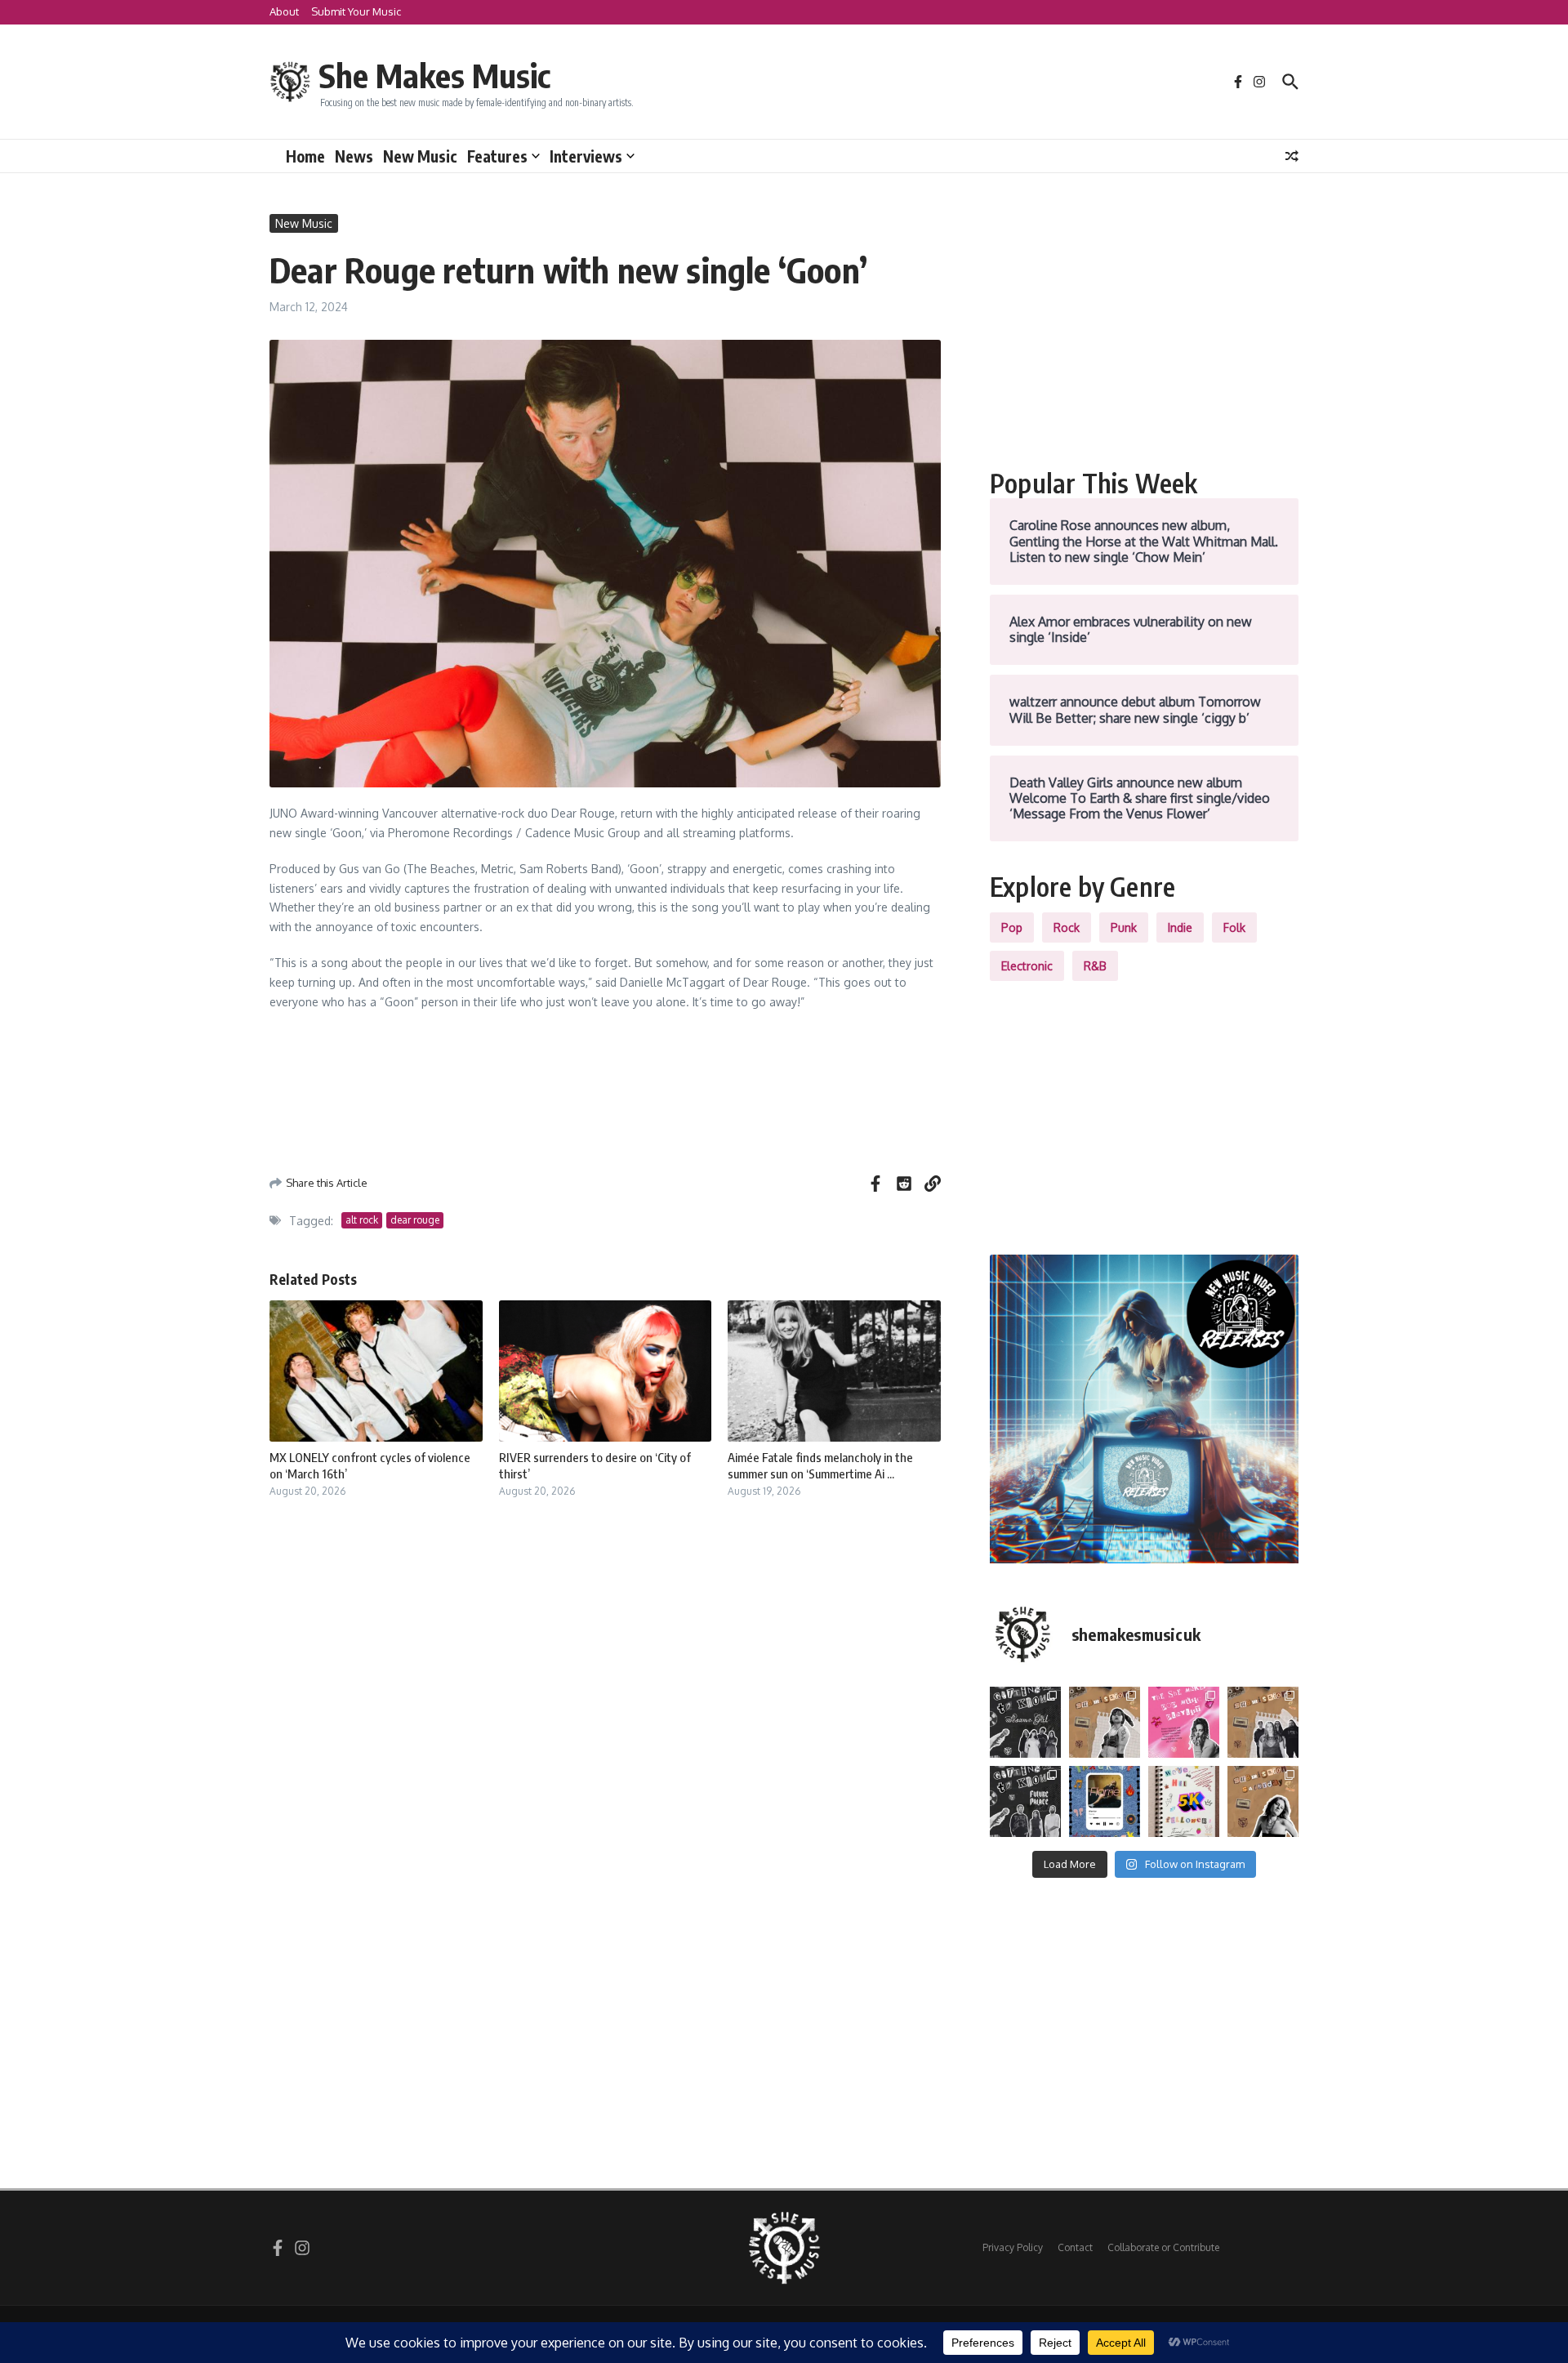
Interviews (586, 156)
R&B (1095, 966)
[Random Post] (1292, 156)
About (284, 11)
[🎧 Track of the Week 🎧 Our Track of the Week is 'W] (1105, 1801)
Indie (1180, 927)
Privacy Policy (1013, 2247)
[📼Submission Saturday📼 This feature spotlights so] (1263, 1801)
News (354, 156)
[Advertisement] (1144, 328)
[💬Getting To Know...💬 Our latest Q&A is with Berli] (1025, 1801)
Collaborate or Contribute (1163, 2247)
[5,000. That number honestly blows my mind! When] (1184, 1801)
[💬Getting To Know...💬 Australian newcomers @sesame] (1025, 1722)
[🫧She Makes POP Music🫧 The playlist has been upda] (1184, 1722)
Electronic (1027, 966)
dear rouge (415, 1220)
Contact (1075, 2247)
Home (305, 156)
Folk (1234, 927)
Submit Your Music (356, 11)
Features (497, 156)
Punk (1124, 927)
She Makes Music (434, 75)
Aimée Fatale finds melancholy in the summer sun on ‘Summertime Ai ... (820, 1465)
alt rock (362, 1220)
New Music (420, 156)
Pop (1012, 927)
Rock (1067, 927)
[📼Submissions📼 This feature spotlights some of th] (1105, 1722)
